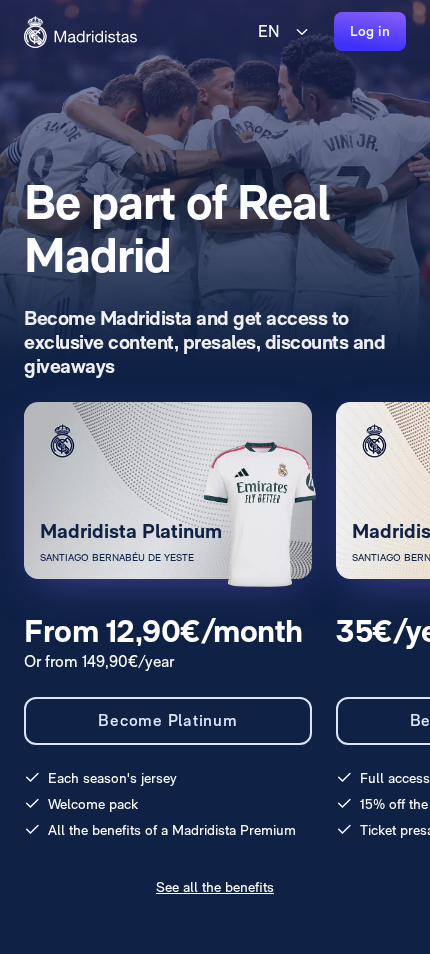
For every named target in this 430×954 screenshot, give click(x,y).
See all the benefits (215, 887)
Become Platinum (167, 720)
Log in (370, 31)
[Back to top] (80, 32)
